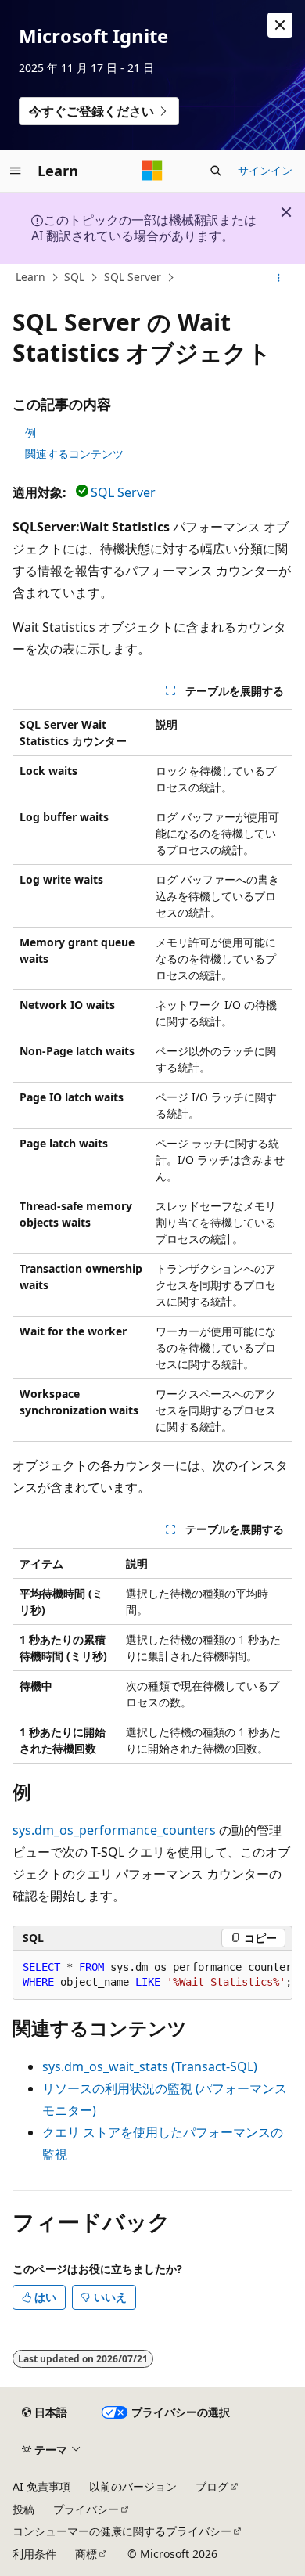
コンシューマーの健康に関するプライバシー (122, 2531)
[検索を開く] (216, 171)
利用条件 (34, 2554)
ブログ (212, 2486)
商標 (86, 2554)
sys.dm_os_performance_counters (114, 1830)
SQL (74, 277)
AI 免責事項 (41, 2486)
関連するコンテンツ (74, 454)
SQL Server (133, 277)
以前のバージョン (133, 2486)
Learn (30, 277)
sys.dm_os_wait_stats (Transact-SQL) (150, 2066)
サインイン (265, 170)
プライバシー (86, 2509)
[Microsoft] (152, 171)
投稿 (23, 2509)
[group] (152, 1975)
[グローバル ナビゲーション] (16, 171)
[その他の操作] (279, 278)
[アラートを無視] (280, 25)
